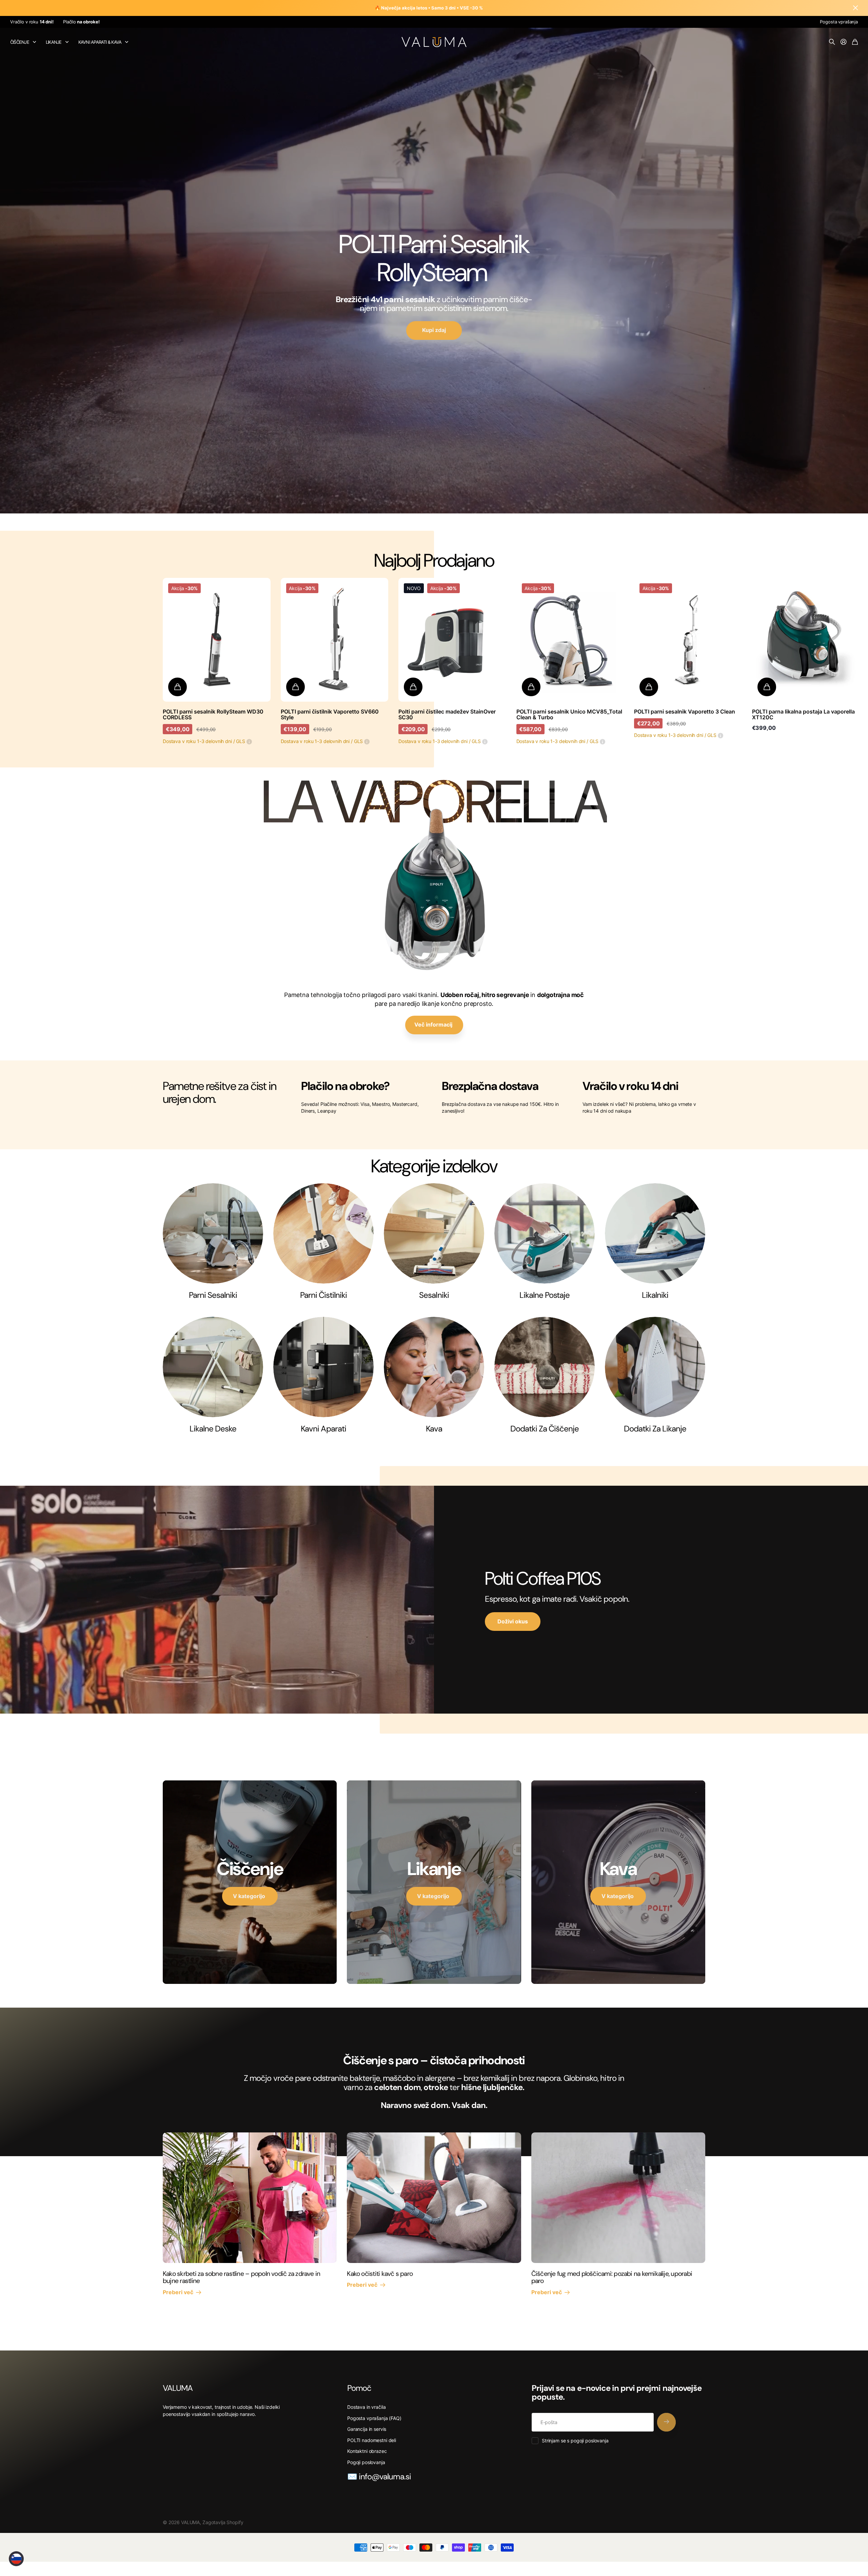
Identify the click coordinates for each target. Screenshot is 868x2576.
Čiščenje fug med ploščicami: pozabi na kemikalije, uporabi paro (612, 2277)
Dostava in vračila (366, 2407)
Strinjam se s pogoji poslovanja (575, 2441)
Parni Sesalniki (213, 1295)
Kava (434, 1429)
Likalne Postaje (545, 1295)
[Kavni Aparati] (323, 1367)
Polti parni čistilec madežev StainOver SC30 (447, 715)
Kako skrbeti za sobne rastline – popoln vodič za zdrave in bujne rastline (241, 2277)
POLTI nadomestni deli (372, 2440)
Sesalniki (434, 1295)
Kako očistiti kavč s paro (380, 2274)
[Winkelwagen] (855, 42)
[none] (691, 640)
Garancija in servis (367, 2429)
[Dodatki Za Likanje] (655, 1367)
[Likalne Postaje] (545, 1233)
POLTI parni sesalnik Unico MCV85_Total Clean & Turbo (569, 715)
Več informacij (434, 1024)
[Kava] (434, 1367)
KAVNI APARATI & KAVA (100, 42)
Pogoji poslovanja (366, 2462)
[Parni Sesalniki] (213, 1233)
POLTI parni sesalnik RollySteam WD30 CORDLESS (213, 715)
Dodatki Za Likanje (655, 1429)
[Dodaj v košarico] (177, 687)
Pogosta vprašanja (839, 22)
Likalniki (655, 1295)
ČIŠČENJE (20, 42)
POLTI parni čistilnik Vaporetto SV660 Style (330, 715)
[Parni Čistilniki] (323, 1233)
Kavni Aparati (323, 1429)
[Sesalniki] (434, 1233)
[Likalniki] (655, 1233)
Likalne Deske (213, 1429)
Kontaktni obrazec (367, 2451)
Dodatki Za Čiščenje (545, 1429)
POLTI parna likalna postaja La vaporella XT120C (803, 715)
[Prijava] (844, 42)
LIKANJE (54, 42)
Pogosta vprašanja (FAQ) (374, 2418)
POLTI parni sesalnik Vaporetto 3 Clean (685, 711)
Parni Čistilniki (323, 1295)
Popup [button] (249, 741)
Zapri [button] (855, 8)
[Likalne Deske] (213, 1367)
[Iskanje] (832, 42)
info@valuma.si (385, 2476)
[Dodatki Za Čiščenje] (545, 1367)
